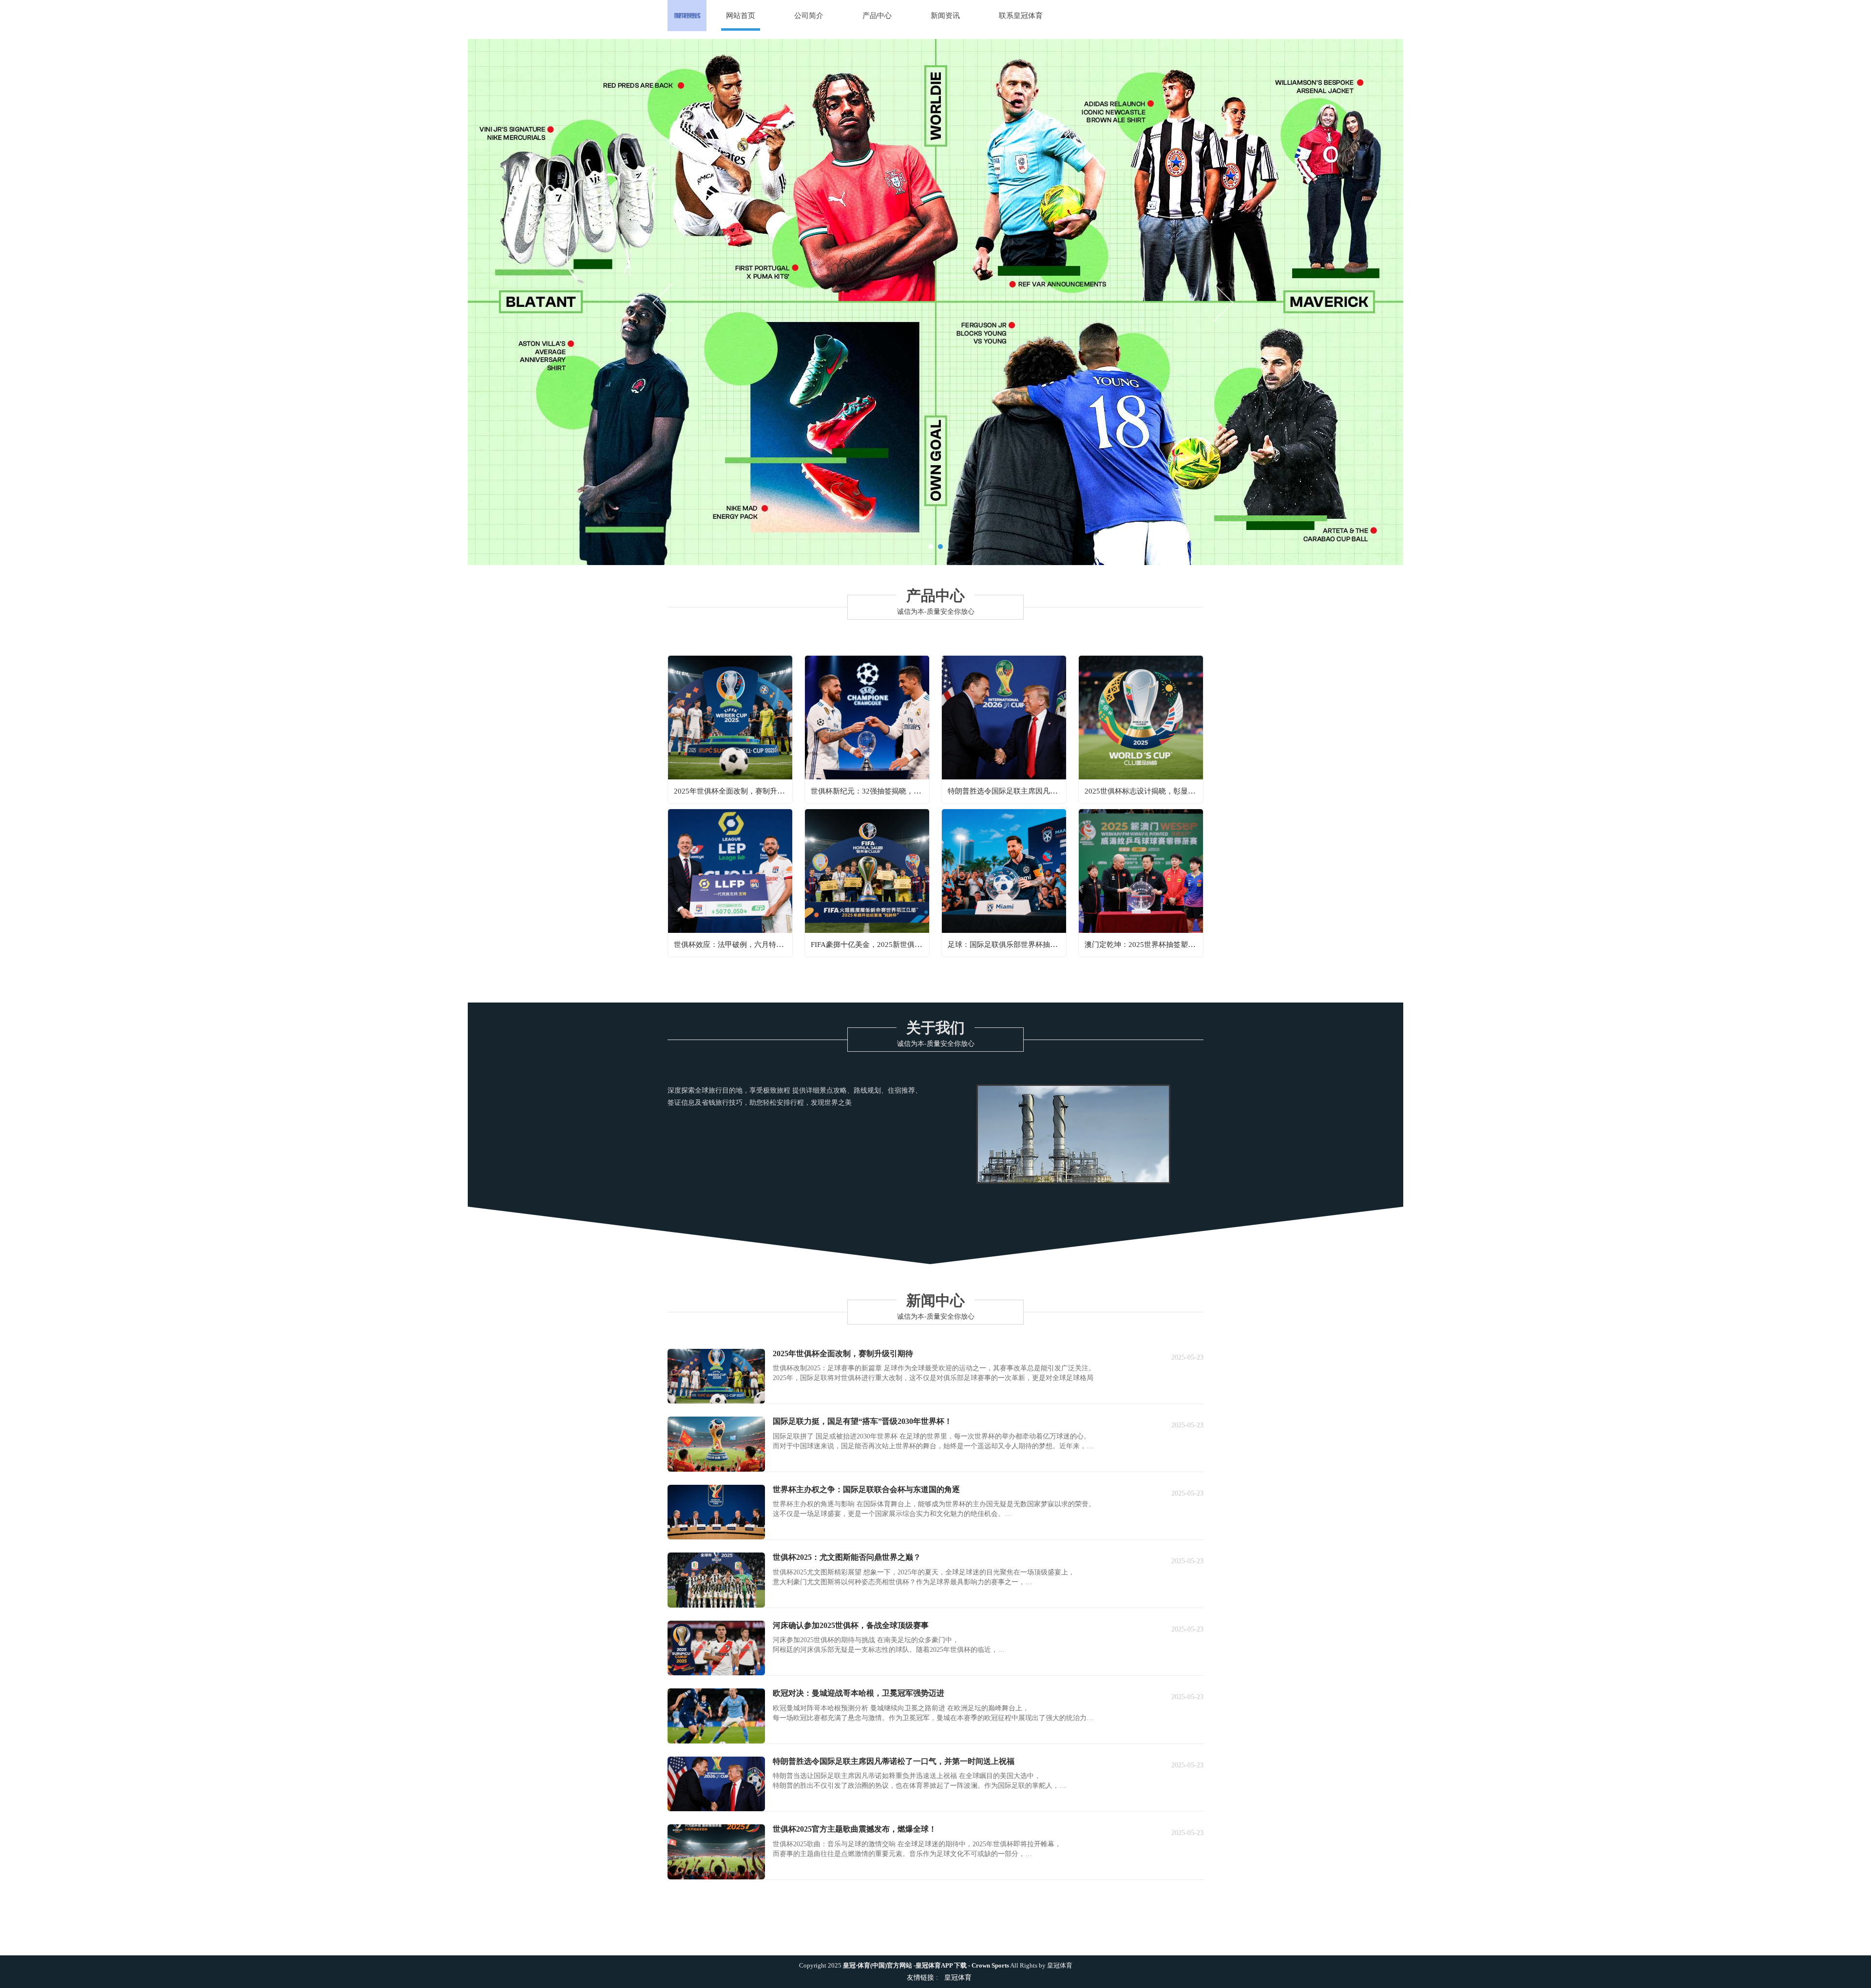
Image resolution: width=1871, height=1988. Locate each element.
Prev (664, 302)
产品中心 (877, 16)
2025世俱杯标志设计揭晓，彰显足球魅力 (1151, 791)
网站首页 (741, 16)
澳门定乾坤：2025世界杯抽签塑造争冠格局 (1155, 945)
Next (1222, 302)
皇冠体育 (1060, 1966)
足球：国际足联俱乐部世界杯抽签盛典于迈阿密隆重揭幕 (1039, 945)
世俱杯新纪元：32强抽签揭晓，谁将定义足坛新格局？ (899, 791)
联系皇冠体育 (1021, 16)
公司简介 (809, 16)
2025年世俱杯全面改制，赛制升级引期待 (740, 791)
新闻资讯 (945, 16)
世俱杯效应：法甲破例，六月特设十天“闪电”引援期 (758, 945)
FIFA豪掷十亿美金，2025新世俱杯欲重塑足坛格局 (892, 945)
